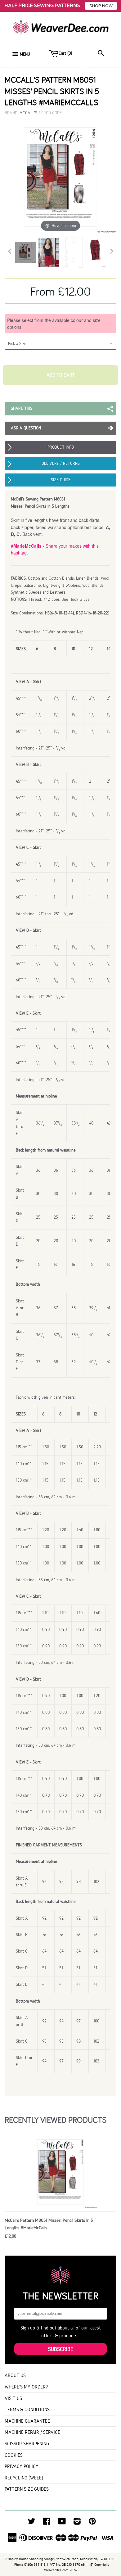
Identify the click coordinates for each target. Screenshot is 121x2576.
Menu (25, 54)
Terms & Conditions (27, 2409)
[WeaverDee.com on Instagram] (77, 2523)
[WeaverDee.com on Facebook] (47, 2523)
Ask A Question (26, 428)
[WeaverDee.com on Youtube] (62, 2523)
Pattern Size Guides (27, 2489)
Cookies (14, 2455)
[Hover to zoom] (60, 177)
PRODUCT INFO (61, 447)
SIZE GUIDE (61, 480)
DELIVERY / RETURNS (61, 463)
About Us (15, 2375)
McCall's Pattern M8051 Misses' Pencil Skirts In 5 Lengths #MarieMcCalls (49, 2224)
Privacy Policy (22, 2466)
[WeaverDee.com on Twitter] (32, 2523)
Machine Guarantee (27, 2421)
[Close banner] (115, 6)
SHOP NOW (101, 6)
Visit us (13, 2398)
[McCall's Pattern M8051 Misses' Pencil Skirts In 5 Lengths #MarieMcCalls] (26, 252)
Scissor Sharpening (27, 2444)
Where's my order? (26, 2387)
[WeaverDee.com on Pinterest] (92, 2523)
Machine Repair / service (32, 2432)
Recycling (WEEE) (24, 2478)
